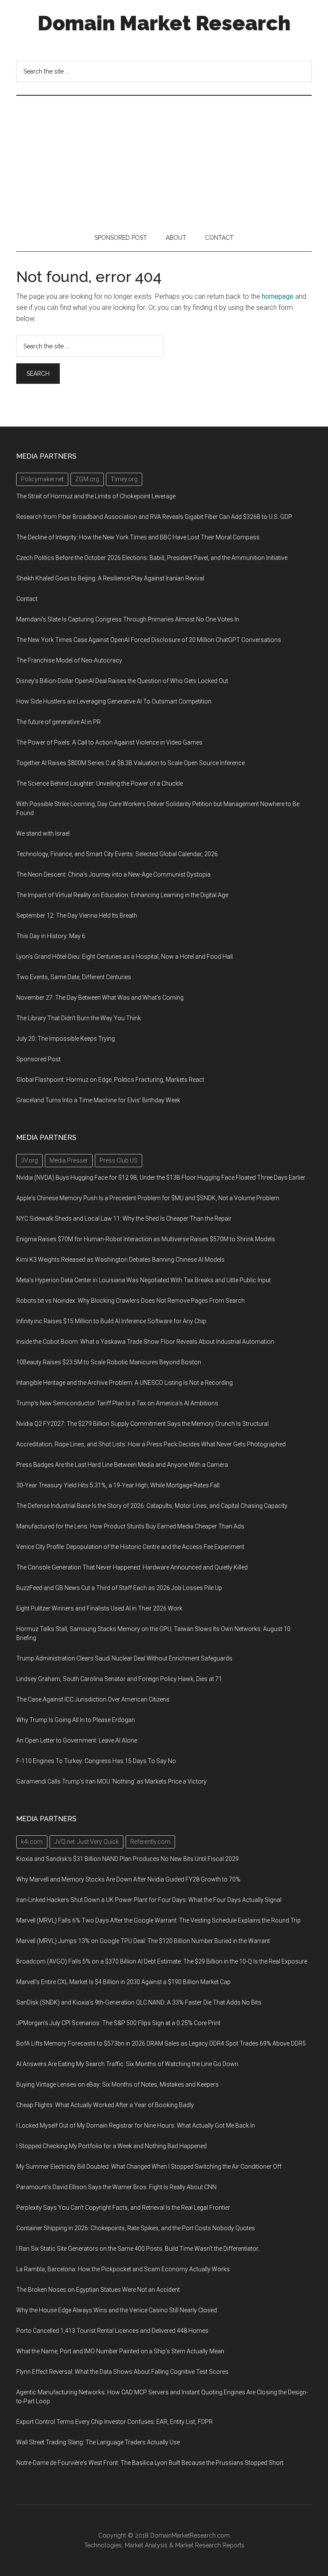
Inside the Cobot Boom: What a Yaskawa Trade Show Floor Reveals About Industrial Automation (145, 1342)
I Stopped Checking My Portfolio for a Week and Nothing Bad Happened (111, 2146)
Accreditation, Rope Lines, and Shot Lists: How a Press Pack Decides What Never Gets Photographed (151, 1444)
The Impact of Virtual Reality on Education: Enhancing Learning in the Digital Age (122, 895)
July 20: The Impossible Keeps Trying (66, 1039)
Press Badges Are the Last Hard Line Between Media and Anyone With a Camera (122, 1465)
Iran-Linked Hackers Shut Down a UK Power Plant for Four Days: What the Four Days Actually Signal (149, 1900)
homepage (278, 296)
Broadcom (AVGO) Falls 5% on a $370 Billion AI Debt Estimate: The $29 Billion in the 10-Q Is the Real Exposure (162, 1961)
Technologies (103, 2545)
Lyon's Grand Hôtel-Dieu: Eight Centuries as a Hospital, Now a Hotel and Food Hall (124, 957)
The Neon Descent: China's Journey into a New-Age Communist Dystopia (113, 874)
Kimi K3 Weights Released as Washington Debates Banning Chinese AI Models (120, 1260)
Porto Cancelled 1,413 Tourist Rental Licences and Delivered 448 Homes (112, 2331)
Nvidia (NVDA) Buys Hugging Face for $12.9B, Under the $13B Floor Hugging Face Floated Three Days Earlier (161, 1178)
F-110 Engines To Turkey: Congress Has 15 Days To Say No (96, 1761)
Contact (27, 599)
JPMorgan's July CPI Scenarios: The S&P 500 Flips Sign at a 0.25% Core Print (118, 2023)
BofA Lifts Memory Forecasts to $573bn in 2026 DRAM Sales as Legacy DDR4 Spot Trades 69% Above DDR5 (161, 2043)
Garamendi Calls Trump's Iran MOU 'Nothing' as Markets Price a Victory (111, 1781)
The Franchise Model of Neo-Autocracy (69, 660)
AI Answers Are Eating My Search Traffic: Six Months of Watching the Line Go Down (127, 2064)
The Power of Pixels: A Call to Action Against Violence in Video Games (109, 742)
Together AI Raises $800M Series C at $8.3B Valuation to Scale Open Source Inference (130, 763)
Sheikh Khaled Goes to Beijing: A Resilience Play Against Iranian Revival (110, 578)
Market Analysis (146, 2545)
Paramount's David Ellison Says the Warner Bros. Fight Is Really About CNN (116, 2187)
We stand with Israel (43, 833)
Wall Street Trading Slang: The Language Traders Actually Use (98, 2442)
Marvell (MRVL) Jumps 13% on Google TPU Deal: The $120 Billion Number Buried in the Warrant (143, 1941)
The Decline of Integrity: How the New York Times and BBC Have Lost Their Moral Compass (138, 537)
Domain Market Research (164, 23)
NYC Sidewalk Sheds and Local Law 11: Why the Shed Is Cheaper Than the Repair (124, 1219)
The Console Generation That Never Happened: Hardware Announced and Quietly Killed (132, 1567)
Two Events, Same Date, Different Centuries (74, 977)
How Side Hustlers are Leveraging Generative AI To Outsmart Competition (114, 701)
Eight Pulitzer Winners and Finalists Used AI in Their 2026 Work (99, 1608)
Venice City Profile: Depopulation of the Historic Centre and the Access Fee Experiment (130, 1547)
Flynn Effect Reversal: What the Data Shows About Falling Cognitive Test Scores (122, 2372)
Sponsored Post (38, 1059)
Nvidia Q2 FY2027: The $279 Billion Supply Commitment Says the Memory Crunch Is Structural (142, 1424)
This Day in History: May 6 (51, 936)
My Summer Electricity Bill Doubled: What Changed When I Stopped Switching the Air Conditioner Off (149, 2167)
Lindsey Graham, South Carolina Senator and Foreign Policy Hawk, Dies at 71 (119, 1679)
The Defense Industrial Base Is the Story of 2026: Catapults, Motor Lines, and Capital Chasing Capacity (152, 1506)
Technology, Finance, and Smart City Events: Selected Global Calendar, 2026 (117, 854)
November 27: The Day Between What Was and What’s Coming (100, 998)
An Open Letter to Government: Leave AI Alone (77, 1740)
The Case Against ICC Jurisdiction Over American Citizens (93, 1699)
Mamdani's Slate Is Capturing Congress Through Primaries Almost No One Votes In (128, 619)
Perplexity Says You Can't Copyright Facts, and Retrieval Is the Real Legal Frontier (123, 2208)
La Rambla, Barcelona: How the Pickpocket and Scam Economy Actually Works (123, 2269)
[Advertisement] (164, 160)
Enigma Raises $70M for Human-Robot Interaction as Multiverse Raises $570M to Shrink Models (146, 1239)
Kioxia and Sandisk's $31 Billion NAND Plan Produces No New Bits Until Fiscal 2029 (127, 1859)
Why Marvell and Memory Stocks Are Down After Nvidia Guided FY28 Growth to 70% (128, 1879)
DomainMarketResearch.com (190, 2535)
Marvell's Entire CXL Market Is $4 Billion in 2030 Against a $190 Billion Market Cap (123, 1982)
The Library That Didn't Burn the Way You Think (79, 1018)
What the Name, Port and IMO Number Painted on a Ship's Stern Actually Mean (120, 2351)
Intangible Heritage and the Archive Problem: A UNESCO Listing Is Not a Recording (124, 1383)
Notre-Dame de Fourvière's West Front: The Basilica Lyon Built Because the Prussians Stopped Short (150, 2463)
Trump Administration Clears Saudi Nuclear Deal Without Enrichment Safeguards (124, 1658)
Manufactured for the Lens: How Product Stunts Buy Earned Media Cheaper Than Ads (130, 1526)
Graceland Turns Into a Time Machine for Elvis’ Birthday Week (98, 1100)
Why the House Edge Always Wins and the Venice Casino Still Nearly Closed (117, 2310)
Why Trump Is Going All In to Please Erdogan (76, 1720)
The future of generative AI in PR (59, 722)
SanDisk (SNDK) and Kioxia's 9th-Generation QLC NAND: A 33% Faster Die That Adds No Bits (139, 2002)
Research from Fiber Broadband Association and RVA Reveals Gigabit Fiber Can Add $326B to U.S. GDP (154, 517)
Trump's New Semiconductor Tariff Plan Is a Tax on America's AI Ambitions (117, 1403)
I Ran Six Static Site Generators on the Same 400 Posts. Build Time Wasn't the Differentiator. (138, 2249)
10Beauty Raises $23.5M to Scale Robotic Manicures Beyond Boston (109, 1362)
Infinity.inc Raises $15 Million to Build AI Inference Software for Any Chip (111, 1321)
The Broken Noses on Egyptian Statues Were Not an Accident (98, 2290)
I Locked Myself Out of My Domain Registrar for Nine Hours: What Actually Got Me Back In (136, 2126)
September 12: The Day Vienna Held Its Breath (77, 916)
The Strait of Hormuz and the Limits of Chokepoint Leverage (96, 496)
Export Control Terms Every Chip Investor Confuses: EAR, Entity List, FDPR (114, 2422)
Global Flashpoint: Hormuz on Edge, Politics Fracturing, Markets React (110, 1080)
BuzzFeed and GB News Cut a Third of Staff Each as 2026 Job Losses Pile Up (119, 1588)
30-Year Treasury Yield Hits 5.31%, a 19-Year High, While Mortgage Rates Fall (118, 1485)
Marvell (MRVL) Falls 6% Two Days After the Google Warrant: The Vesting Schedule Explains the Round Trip (158, 1920)
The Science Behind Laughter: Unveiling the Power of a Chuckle (100, 783)
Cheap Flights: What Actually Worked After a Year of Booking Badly (105, 2105)
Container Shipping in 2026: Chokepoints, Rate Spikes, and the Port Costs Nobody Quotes (136, 2228)
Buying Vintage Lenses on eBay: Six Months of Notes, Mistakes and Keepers (117, 2084)
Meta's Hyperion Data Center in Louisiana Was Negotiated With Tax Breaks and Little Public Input (143, 1280)
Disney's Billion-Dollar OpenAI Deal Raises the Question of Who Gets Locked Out (122, 681)
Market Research (198, 2545)
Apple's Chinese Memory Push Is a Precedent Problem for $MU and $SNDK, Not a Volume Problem (148, 1198)
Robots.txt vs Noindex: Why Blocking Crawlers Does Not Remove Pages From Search (130, 1301)
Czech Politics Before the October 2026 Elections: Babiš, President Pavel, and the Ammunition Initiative (152, 558)
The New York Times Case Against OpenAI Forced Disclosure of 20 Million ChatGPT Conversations (149, 640)
